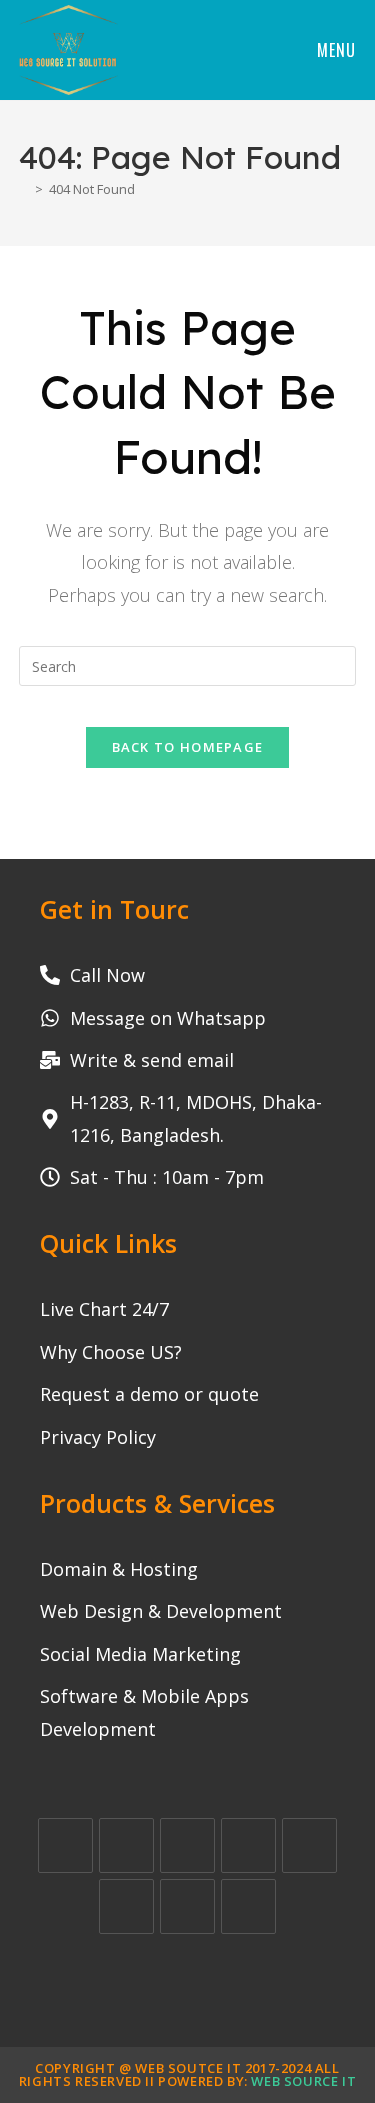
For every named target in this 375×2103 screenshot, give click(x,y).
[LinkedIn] (248, 1845)
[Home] (24, 189)
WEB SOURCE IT (303, 2081)
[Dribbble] (126, 1906)
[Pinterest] (309, 1845)
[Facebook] (126, 1845)
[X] (65, 1845)
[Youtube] (248, 1906)
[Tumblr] (187, 1906)
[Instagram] (187, 1845)
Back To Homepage (188, 747)
